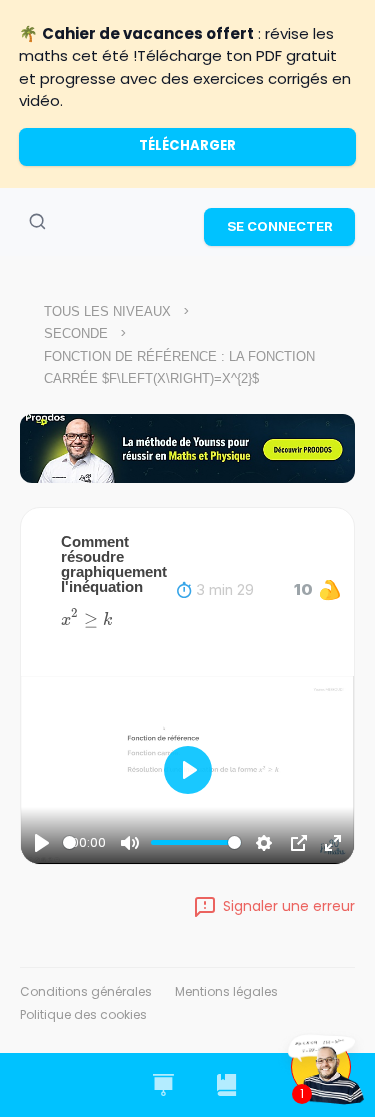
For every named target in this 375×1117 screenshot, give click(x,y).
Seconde (76, 333)
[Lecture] (42, 843)
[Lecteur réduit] (299, 843)
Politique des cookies (83, 1014)
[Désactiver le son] (130, 843)
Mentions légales (226, 991)
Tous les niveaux (107, 311)
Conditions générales (86, 991)
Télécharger (187, 145)
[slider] (69, 842)
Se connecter (280, 226)
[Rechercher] (37, 222)
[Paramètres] (264, 843)
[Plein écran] (333, 843)
